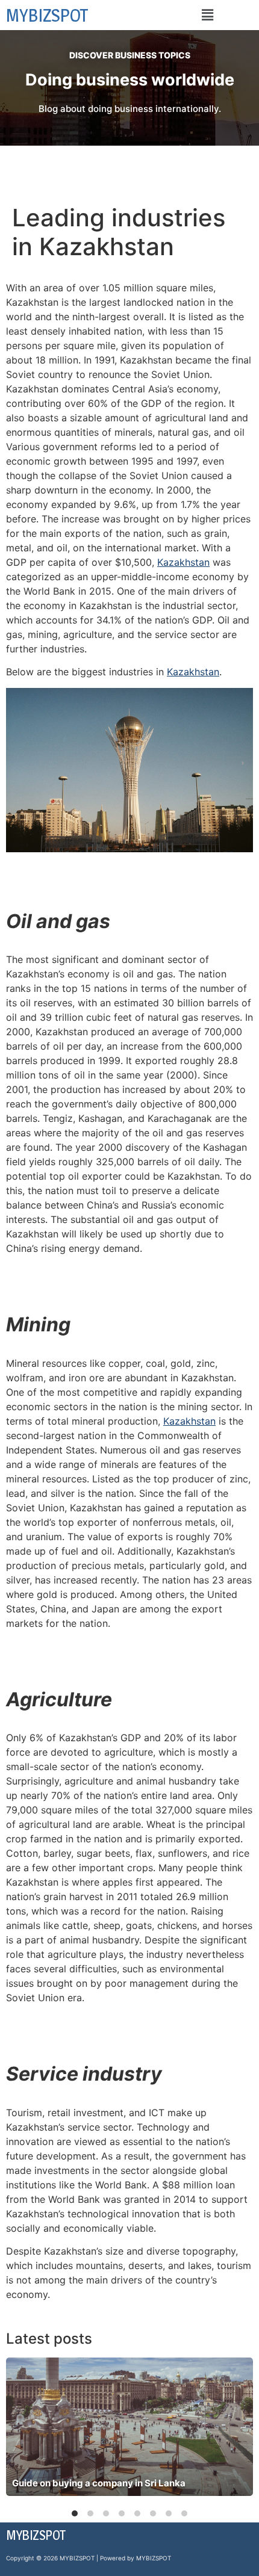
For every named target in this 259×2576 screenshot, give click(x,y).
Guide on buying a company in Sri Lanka (99, 2483)
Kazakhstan (183, 562)
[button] (207, 15)
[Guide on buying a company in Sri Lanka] (129, 2427)
